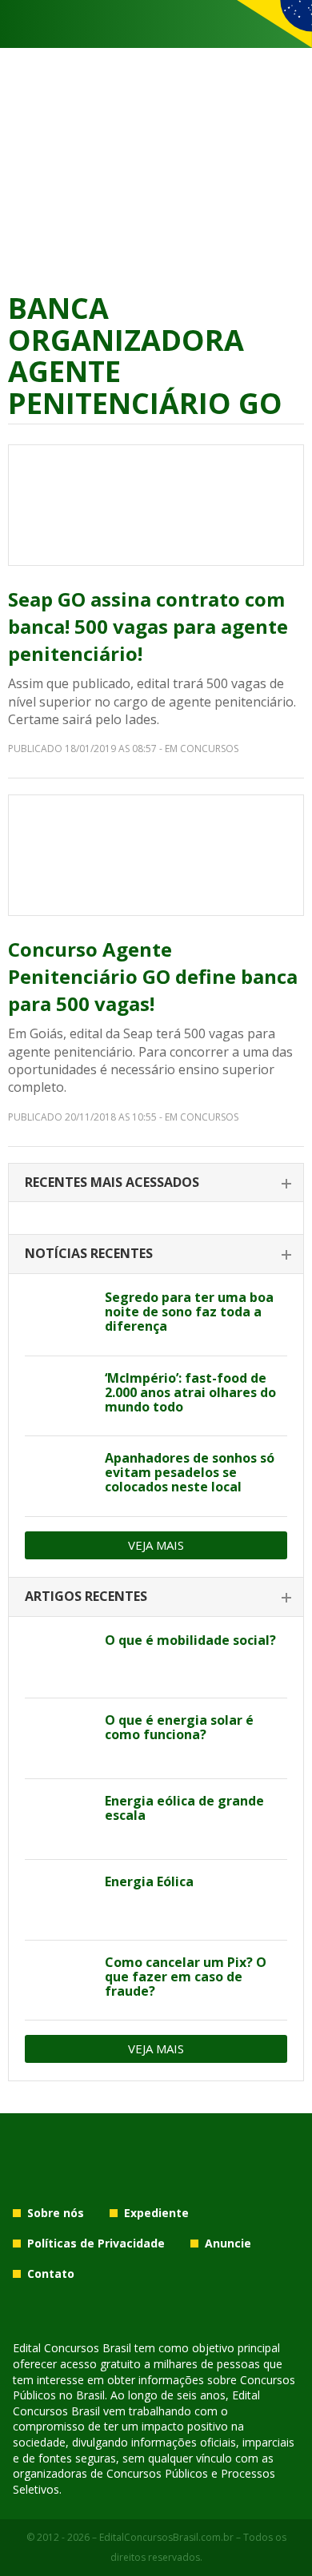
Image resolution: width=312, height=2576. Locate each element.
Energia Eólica (149, 1881)
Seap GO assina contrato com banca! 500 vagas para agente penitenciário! (148, 626)
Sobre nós (56, 2213)
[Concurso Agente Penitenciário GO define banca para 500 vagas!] (156, 855)
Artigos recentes (86, 1596)
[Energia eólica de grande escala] (59, 1819)
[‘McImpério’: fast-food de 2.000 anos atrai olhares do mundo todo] (59, 1396)
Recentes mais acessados (112, 1182)
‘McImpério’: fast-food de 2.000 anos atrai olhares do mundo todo (190, 1392)
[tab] (156, 1183)
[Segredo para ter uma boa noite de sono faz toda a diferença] (59, 1316)
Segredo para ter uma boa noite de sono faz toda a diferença (189, 1312)
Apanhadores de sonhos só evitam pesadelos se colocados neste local (190, 1472)
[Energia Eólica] (59, 1900)
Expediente (156, 2213)
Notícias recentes (89, 1253)
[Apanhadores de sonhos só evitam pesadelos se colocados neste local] (59, 1476)
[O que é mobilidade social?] (59, 1658)
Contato (51, 2273)
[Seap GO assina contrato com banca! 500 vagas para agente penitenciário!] (156, 505)
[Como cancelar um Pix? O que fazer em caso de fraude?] (59, 1981)
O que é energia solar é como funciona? (179, 1727)
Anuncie (228, 2243)
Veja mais (156, 1545)
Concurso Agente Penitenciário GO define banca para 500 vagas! (153, 976)
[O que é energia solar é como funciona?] (59, 1738)
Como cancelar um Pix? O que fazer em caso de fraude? (186, 1977)
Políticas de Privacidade (96, 2243)
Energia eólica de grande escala (184, 1808)
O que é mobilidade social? (190, 1640)
